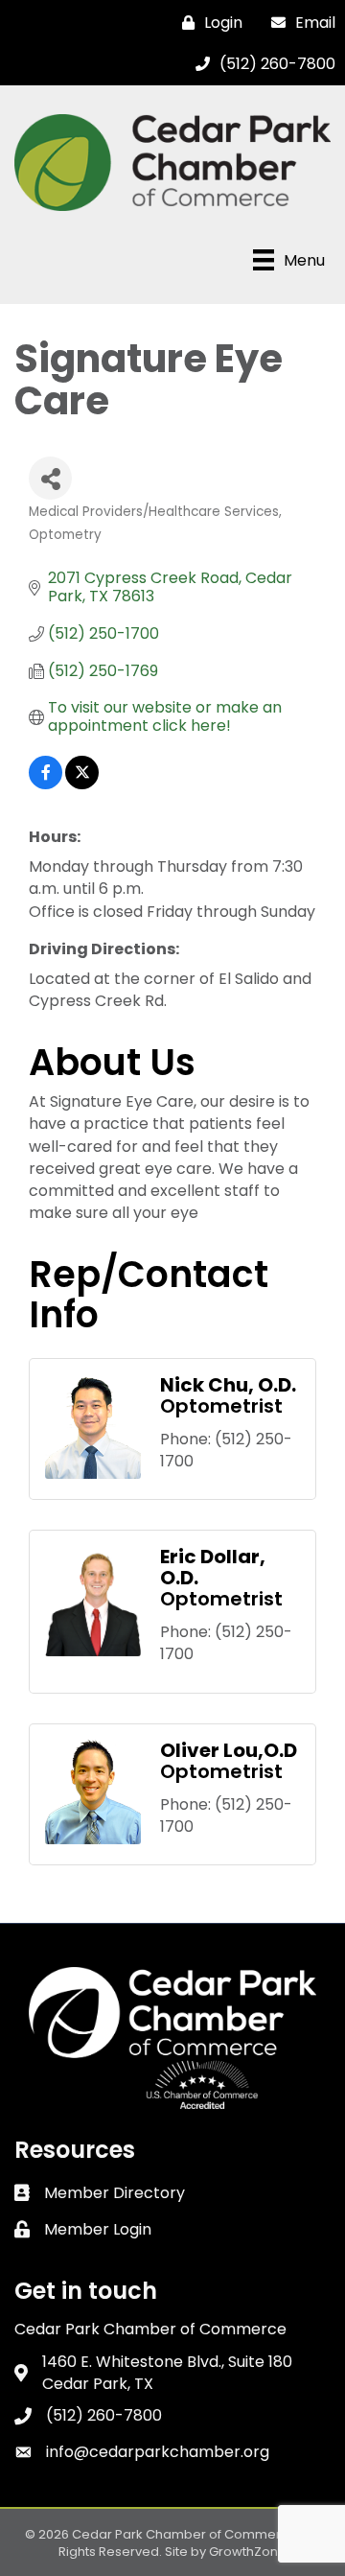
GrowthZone (248, 2552)
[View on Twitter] (82, 784)
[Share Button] (50, 478)
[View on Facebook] (46, 784)
